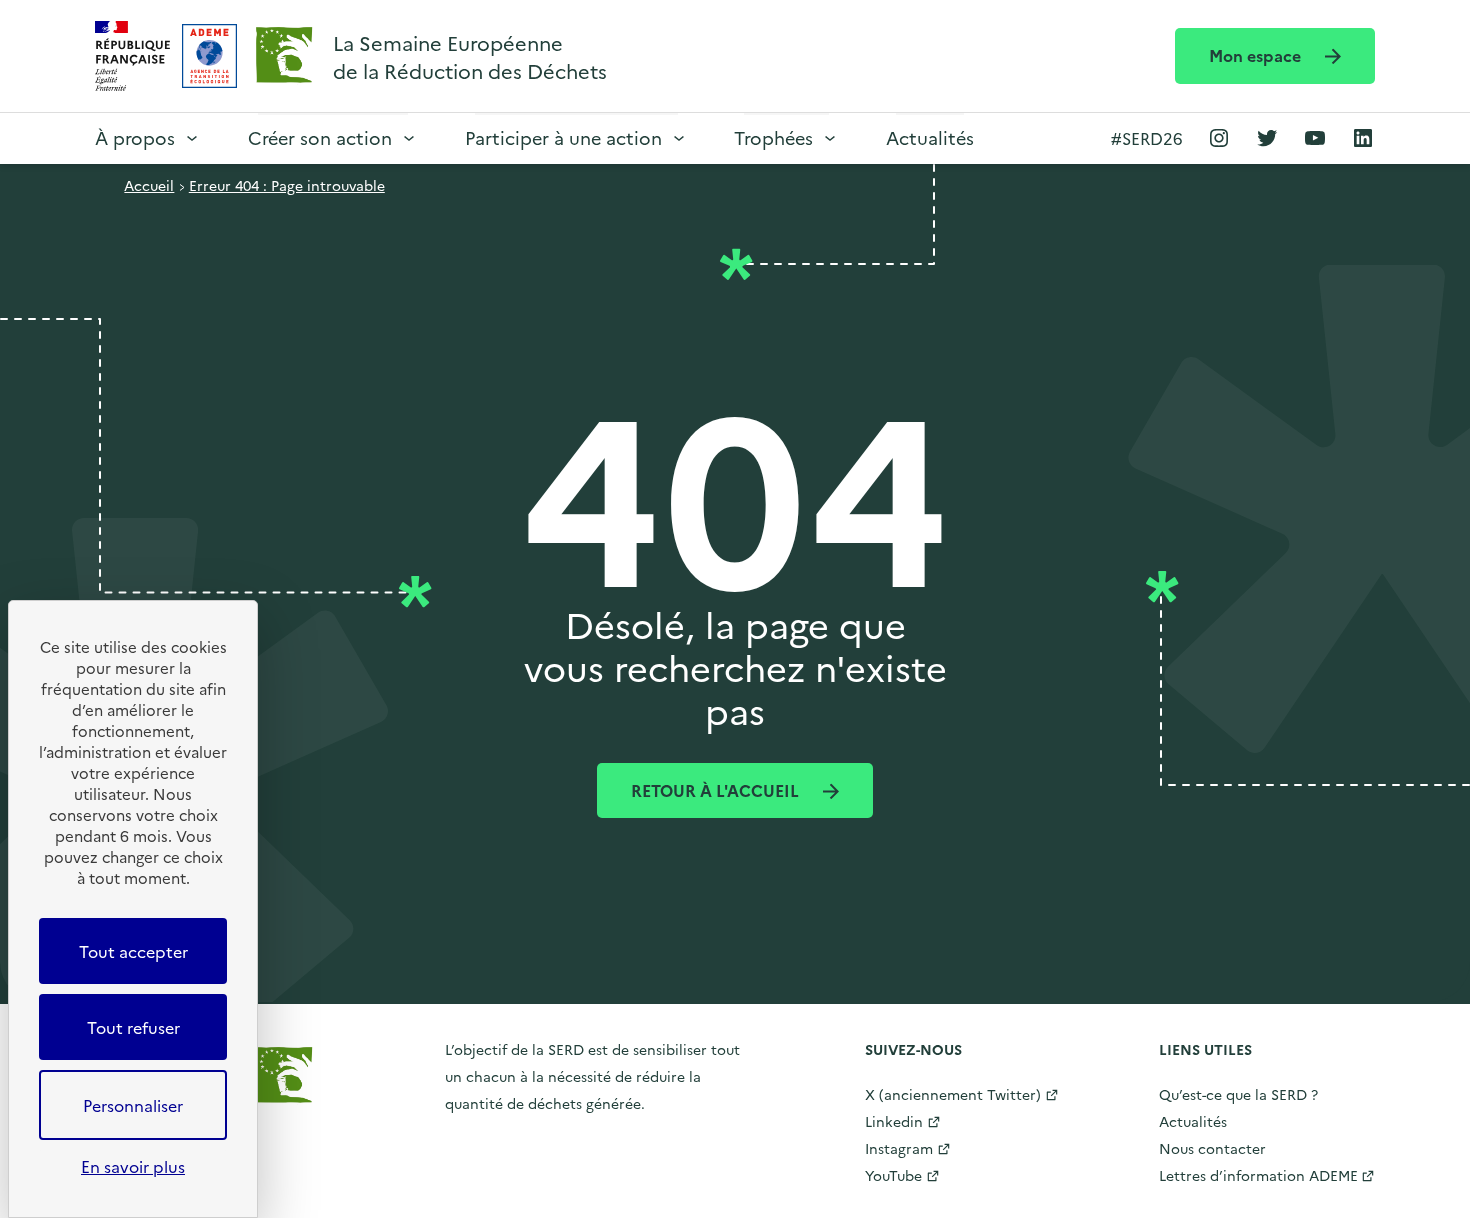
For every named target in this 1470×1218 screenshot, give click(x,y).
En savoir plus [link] (133, 1166)
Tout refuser (133, 1027)
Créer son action (320, 137)
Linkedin (894, 1121)
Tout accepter (133, 951)
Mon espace (1257, 55)
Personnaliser (133, 1105)
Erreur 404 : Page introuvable (287, 185)
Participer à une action (563, 137)
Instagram (899, 1148)
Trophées (773, 137)
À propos (135, 137)
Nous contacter (1212, 1148)
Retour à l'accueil (717, 790)
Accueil (149, 185)
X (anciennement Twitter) (953, 1094)
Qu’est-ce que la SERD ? (1238, 1094)
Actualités (930, 137)
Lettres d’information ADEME (1258, 1175)
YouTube (893, 1175)
